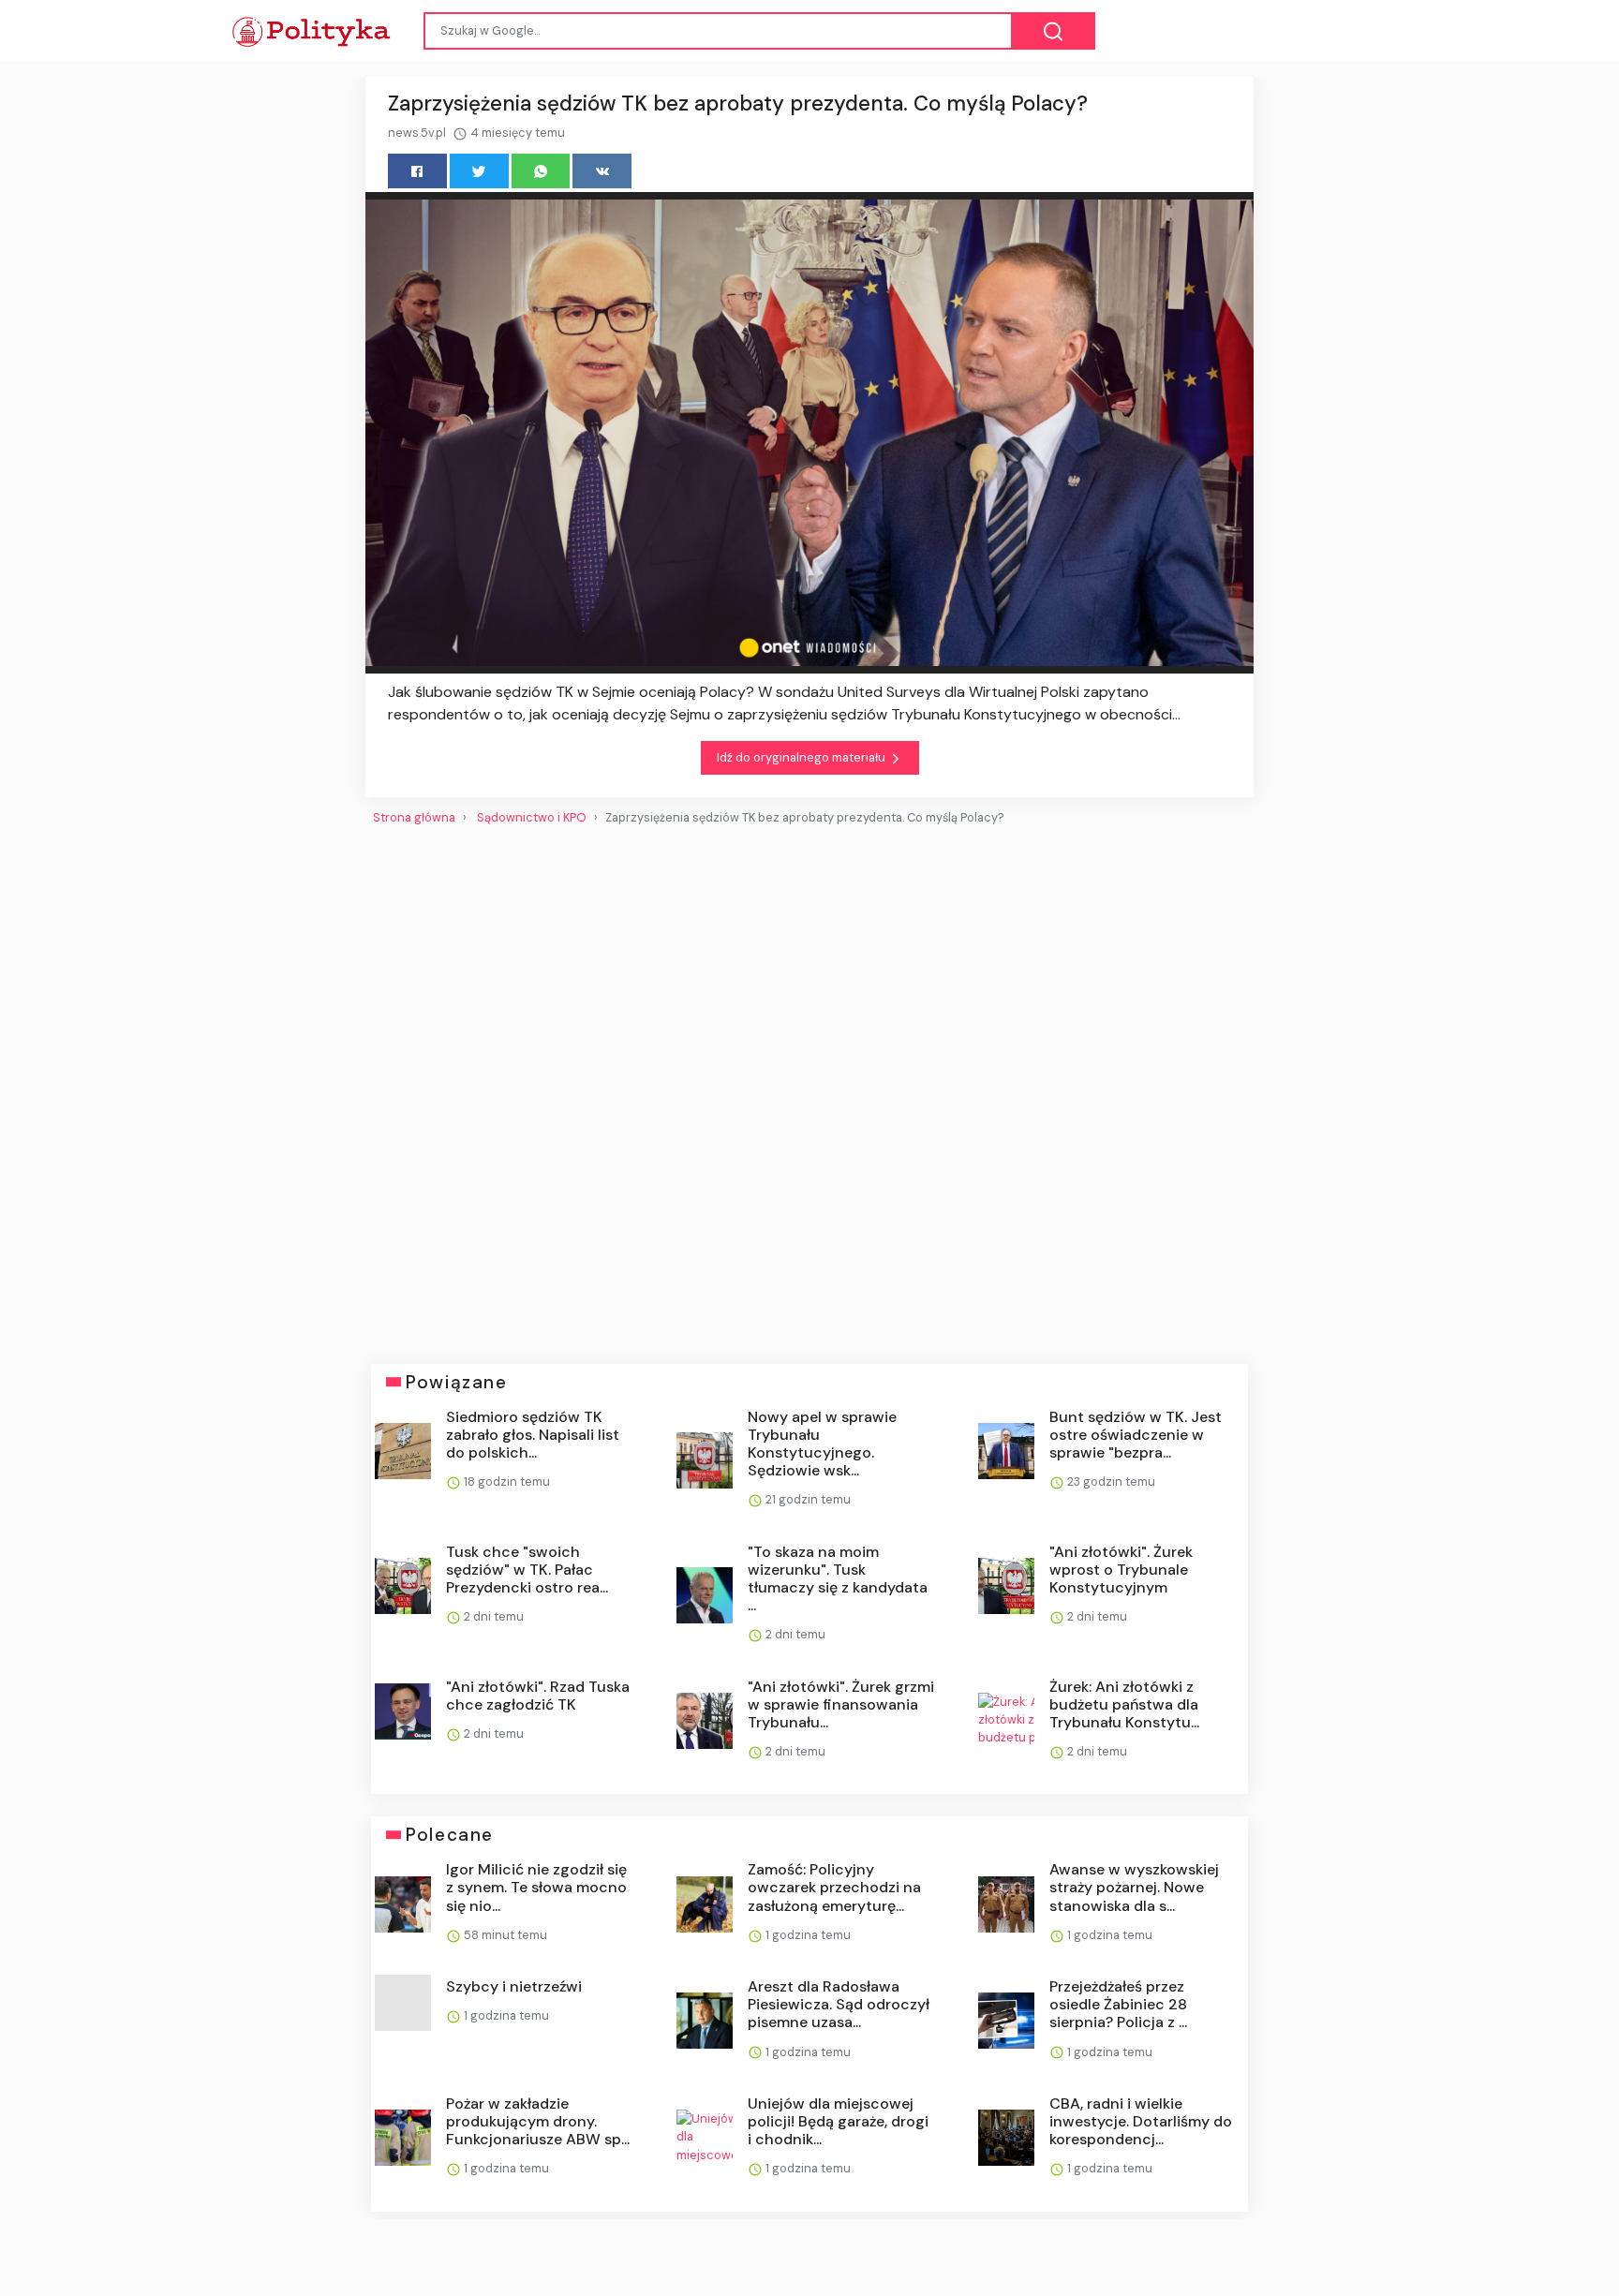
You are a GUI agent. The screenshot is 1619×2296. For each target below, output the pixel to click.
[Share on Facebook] (417, 171)
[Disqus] (809, 1087)
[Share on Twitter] (479, 171)
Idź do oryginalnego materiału (802, 757)
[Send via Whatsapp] (541, 171)
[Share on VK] (602, 171)
